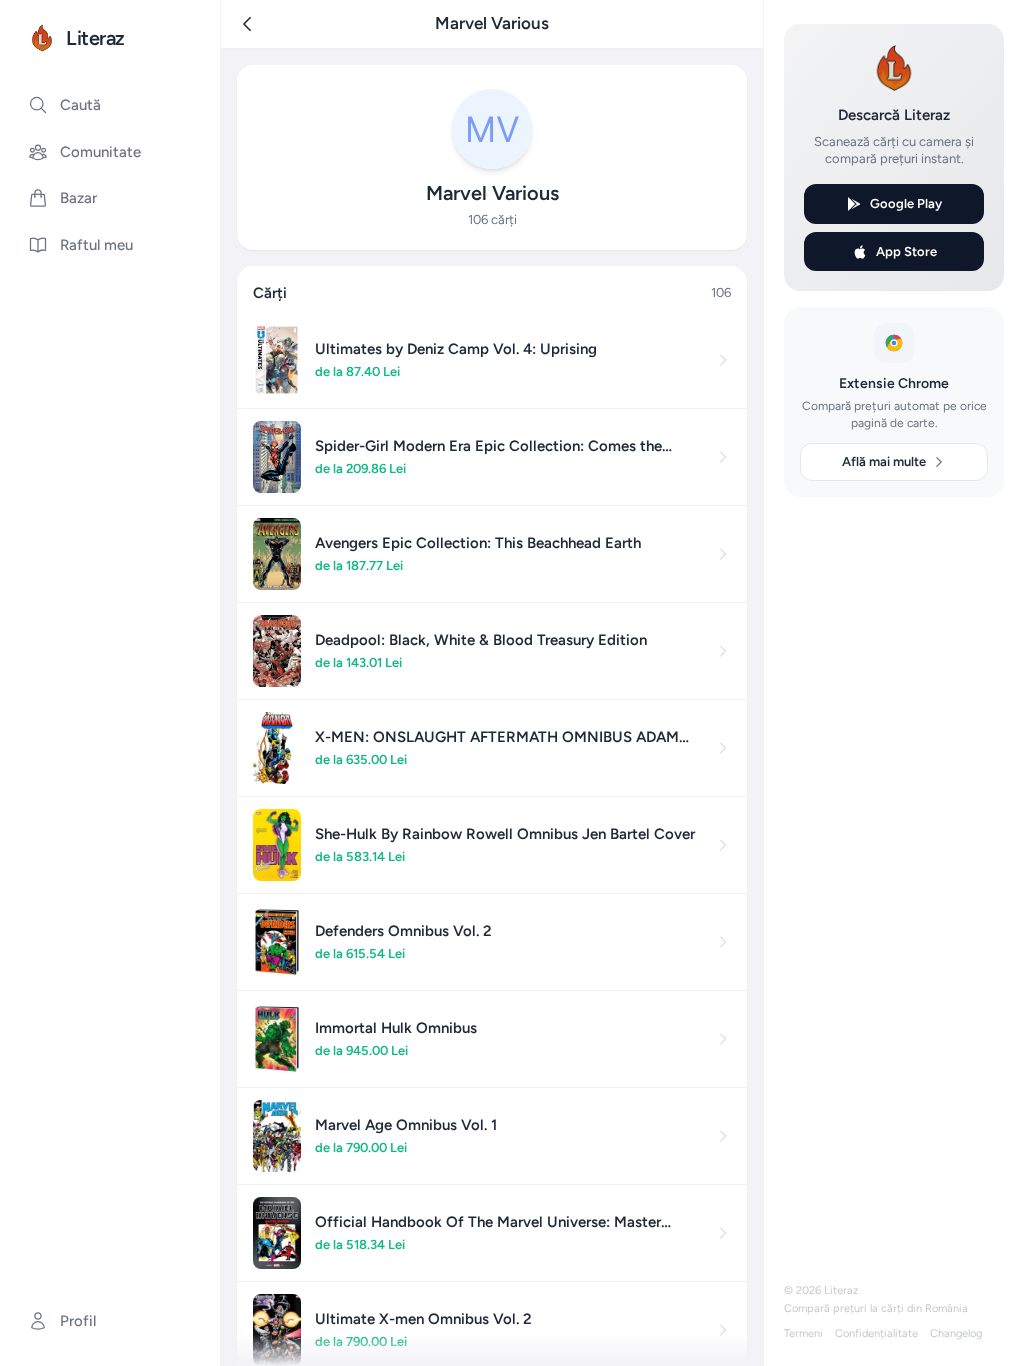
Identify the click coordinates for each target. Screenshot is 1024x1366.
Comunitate (100, 152)
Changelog (956, 1333)
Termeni (803, 1333)
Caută (80, 105)
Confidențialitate (876, 1333)
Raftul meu (96, 245)
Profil (78, 1321)
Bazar (78, 198)
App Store (906, 251)
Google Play (906, 203)
